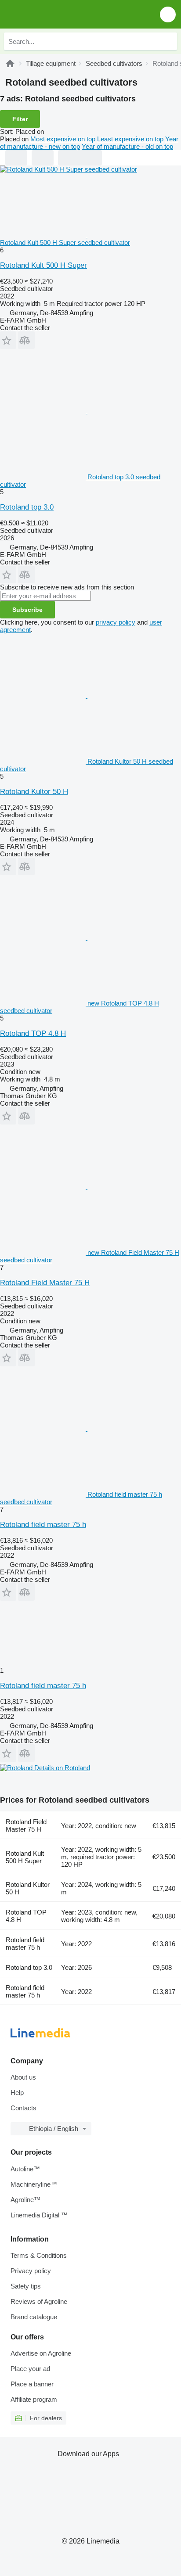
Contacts (24, 2108)
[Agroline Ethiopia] (57, 14)
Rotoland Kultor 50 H (34, 792)
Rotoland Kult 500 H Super (43, 265)
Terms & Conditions (39, 2255)
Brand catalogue (34, 2317)
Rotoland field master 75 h (43, 1525)
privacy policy (116, 622)
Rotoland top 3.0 (27, 507)
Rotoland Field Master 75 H (45, 1283)
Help (17, 2093)
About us (23, 2077)
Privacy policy (31, 2271)
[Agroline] (10, 63)
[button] (168, 14)
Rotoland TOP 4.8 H (33, 1033)
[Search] (168, 41)
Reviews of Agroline (39, 2301)
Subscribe (27, 610)
